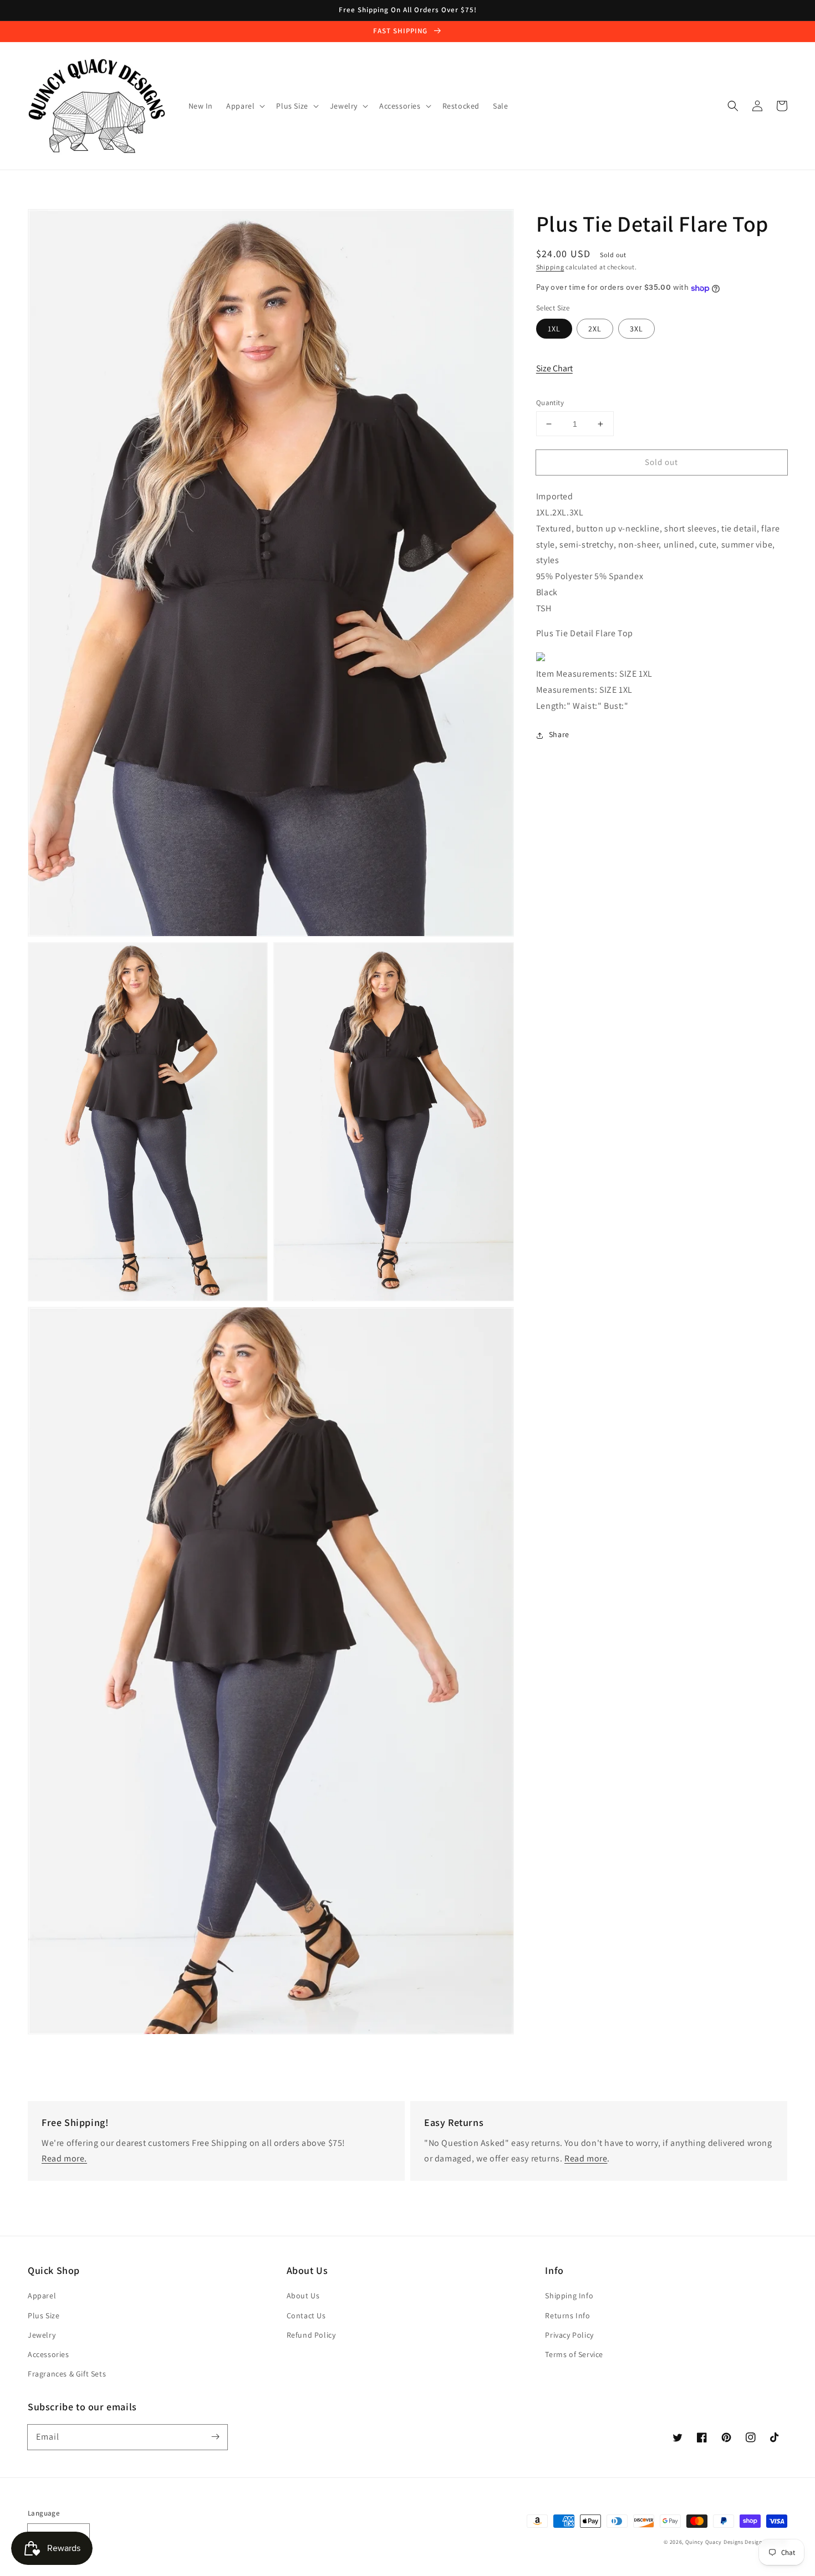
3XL (636, 329)
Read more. (64, 2158)
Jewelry (42, 2335)
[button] (733, 106)
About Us (303, 2296)
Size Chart (554, 369)
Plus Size (44, 2316)
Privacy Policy (569, 2335)
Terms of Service (574, 2354)
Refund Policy (311, 2335)
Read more (586, 2158)
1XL (554, 329)
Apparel (42, 2296)
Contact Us (306, 2316)
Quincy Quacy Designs (714, 2542)
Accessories (49, 2354)
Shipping (550, 267)
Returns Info (567, 2316)
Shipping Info (569, 2296)
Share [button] (559, 735)
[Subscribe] (215, 2437)
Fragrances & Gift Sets (67, 2374)
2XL (595, 329)
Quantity (550, 403)
